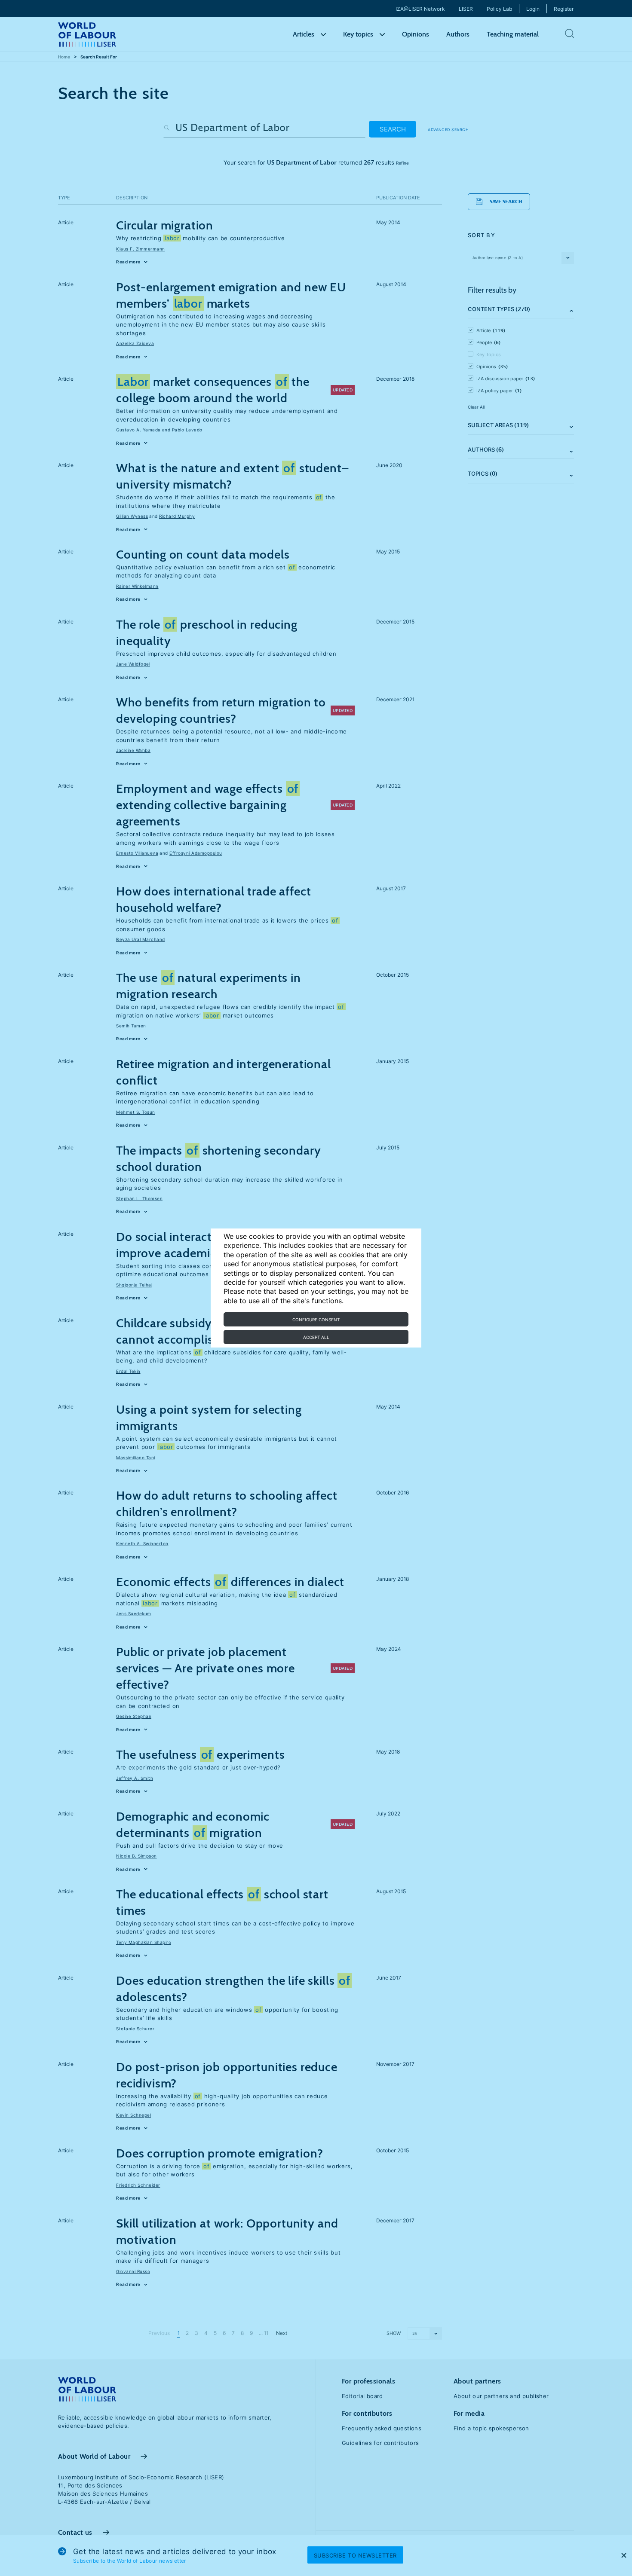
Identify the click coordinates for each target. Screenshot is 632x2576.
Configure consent (316, 1320)
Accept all (316, 1337)
